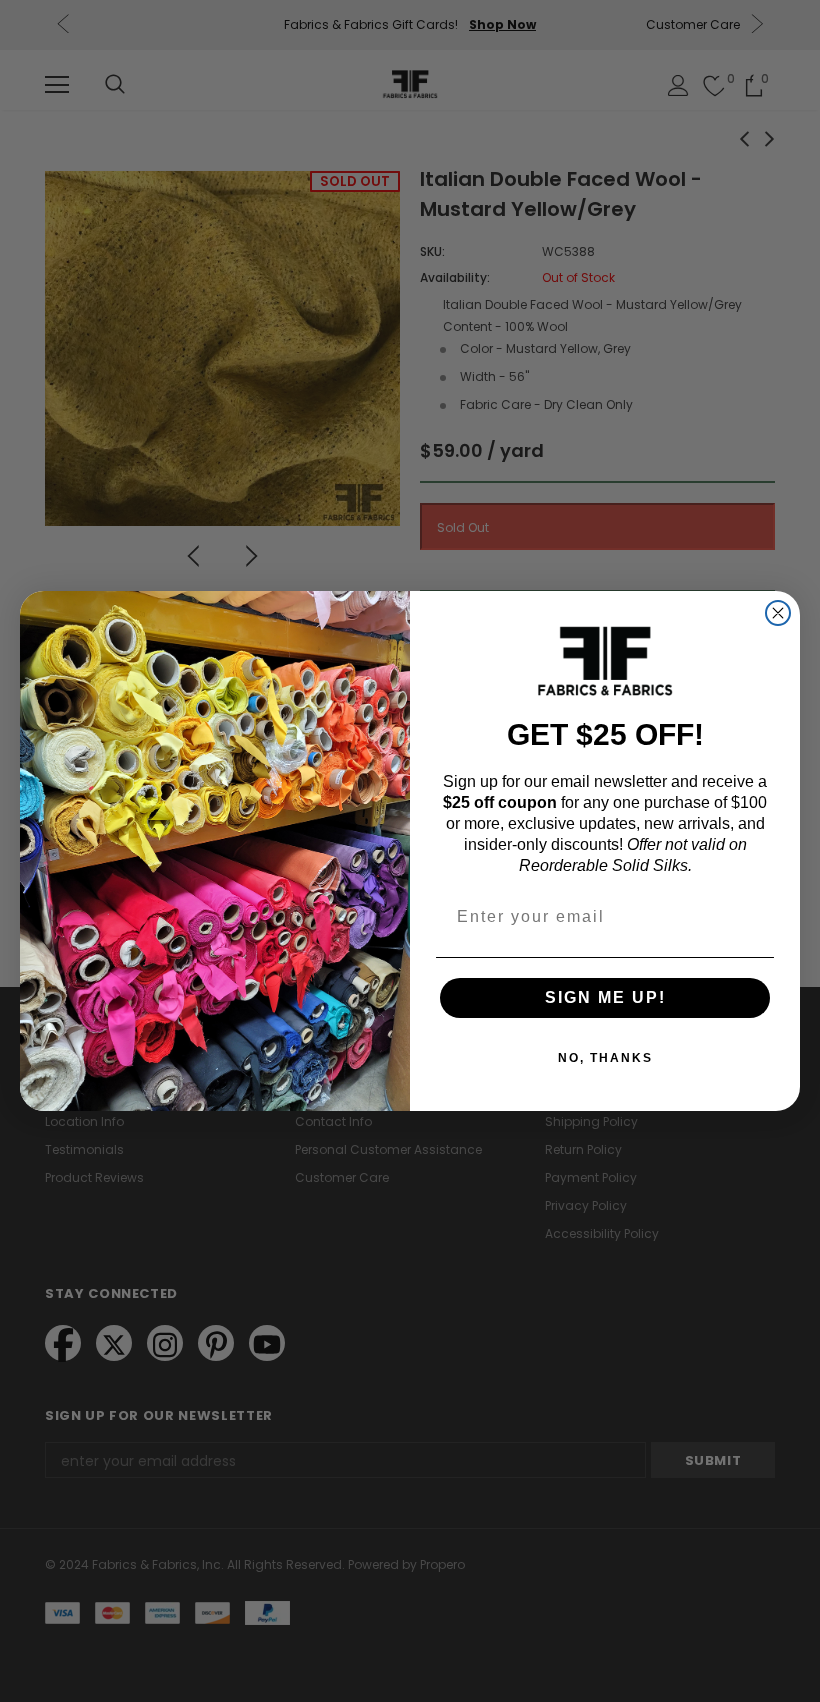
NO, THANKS (605, 1058)
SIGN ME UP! (605, 997)
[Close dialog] (778, 613)
